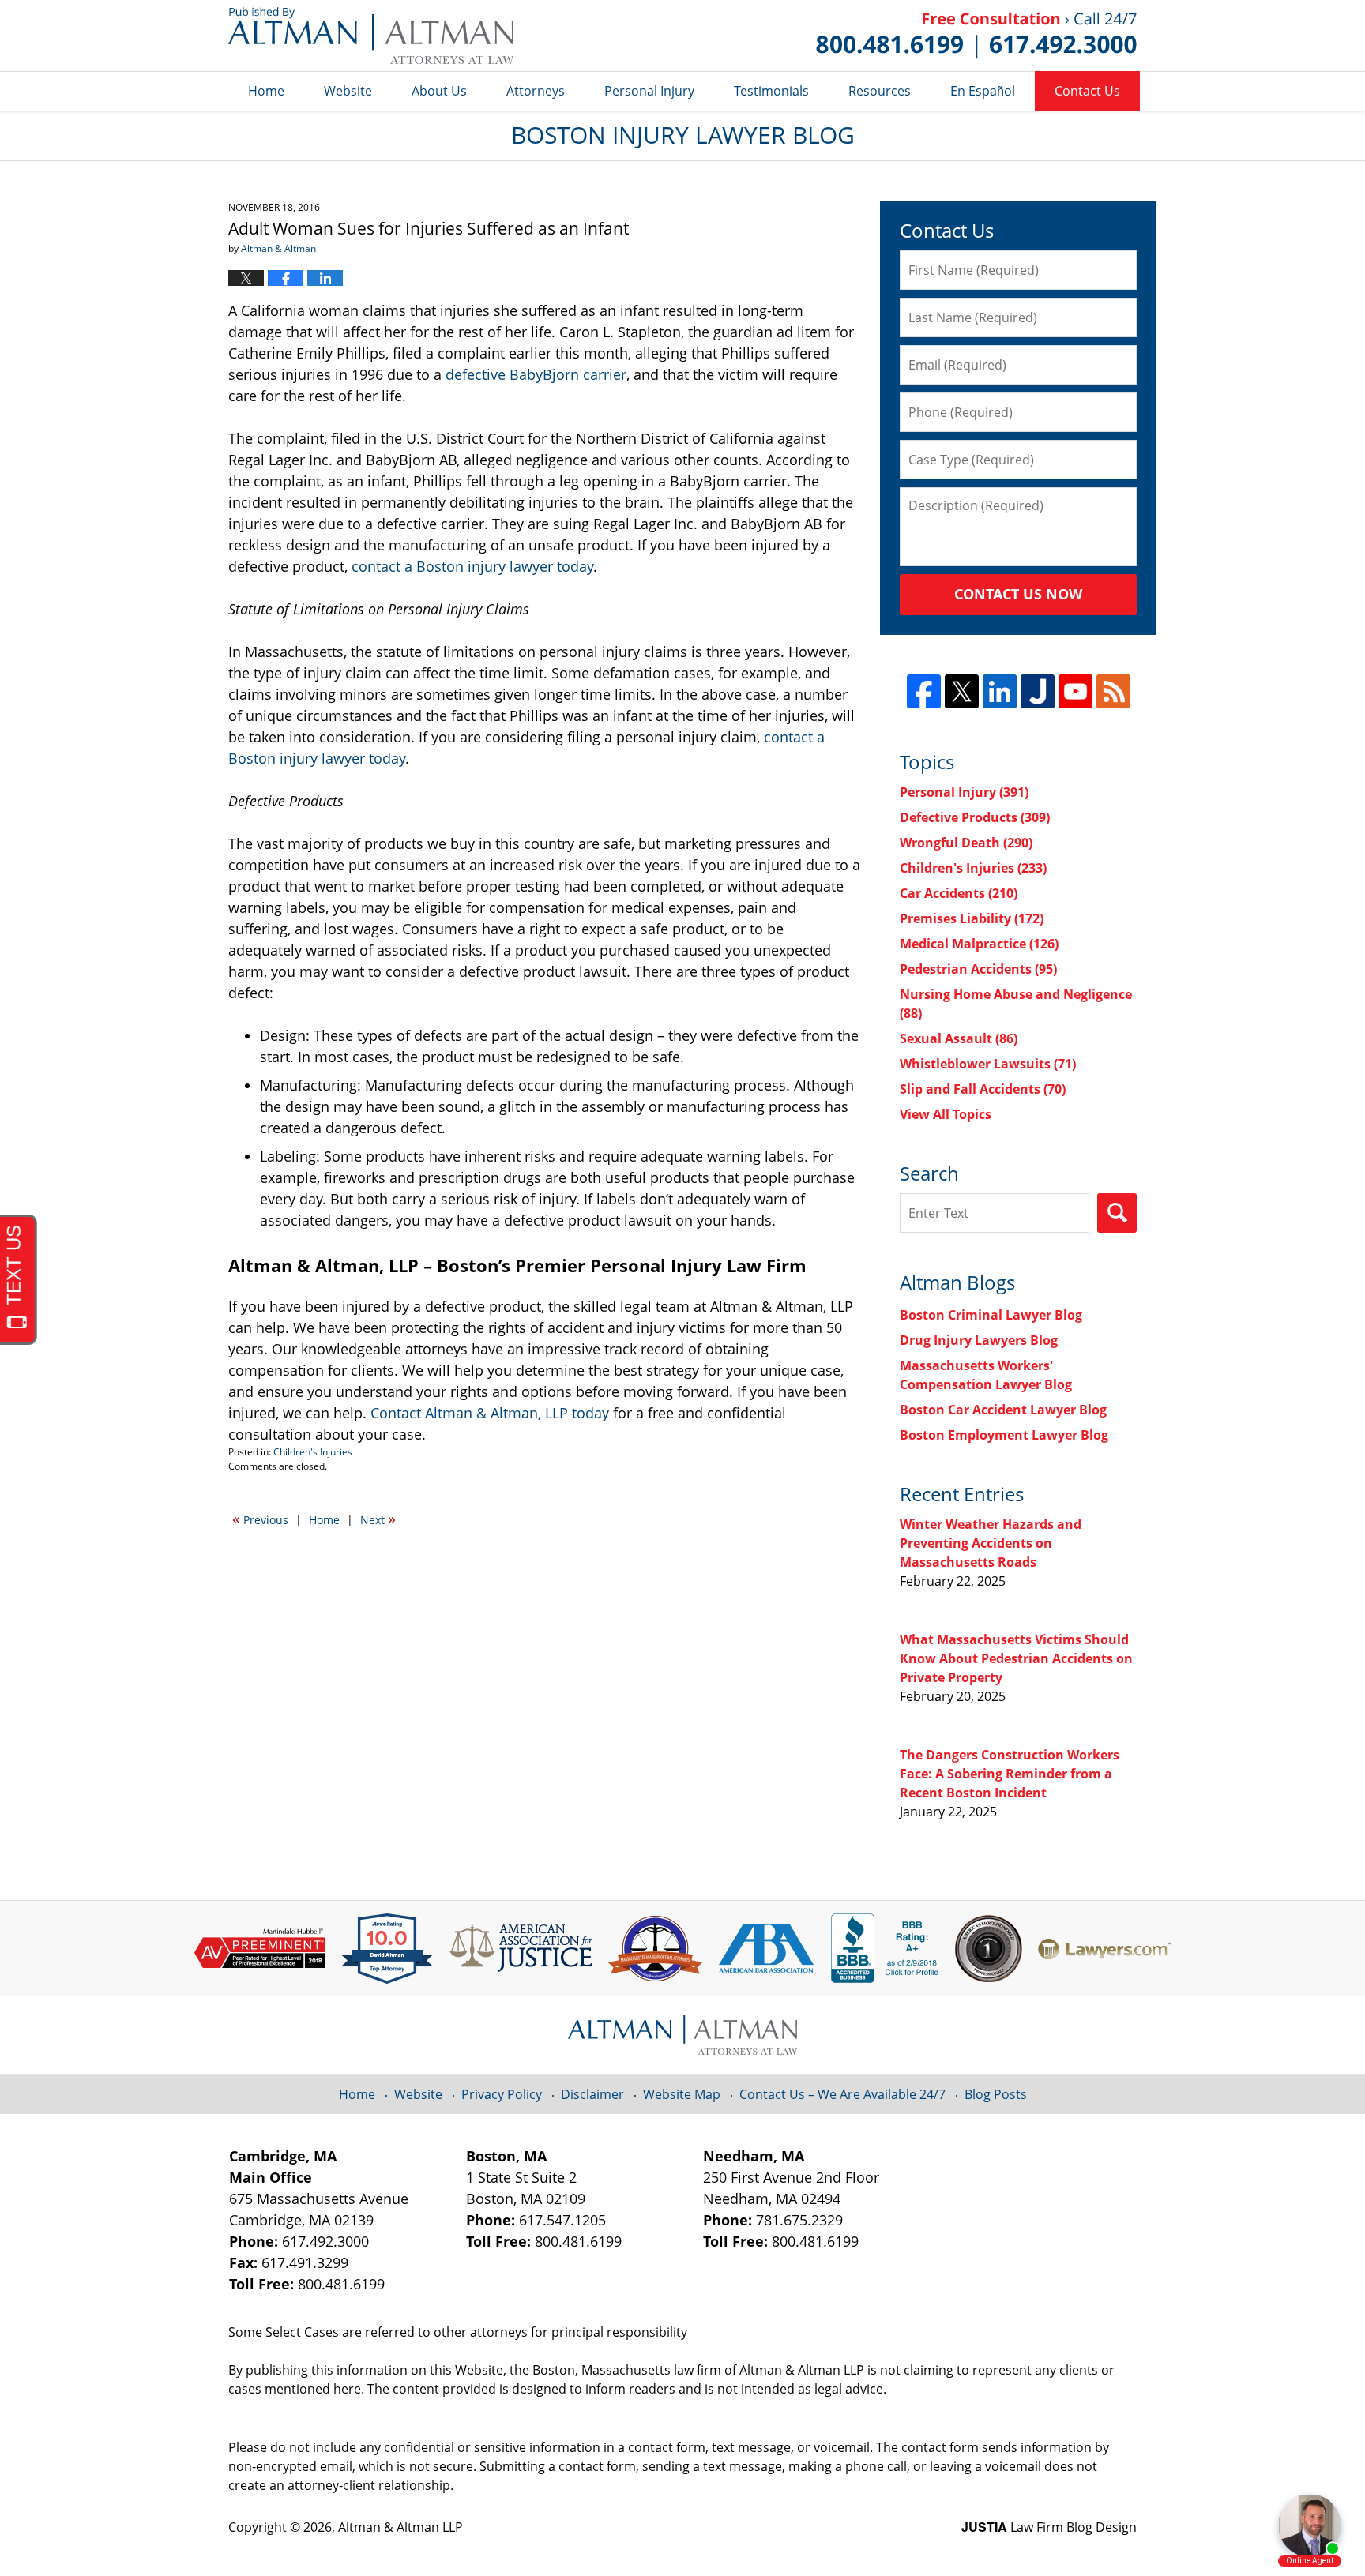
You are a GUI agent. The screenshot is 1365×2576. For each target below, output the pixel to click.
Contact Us (1087, 91)
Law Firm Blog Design (1049, 2527)
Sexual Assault (959, 1038)
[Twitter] (962, 691)
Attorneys (536, 91)
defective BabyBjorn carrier (536, 374)
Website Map (682, 2094)
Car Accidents (959, 893)
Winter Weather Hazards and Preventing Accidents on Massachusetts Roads (991, 1543)
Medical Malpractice (979, 944)
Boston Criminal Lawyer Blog (991, 1315)
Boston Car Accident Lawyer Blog (1003, 1410)
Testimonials (771, 91)
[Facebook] (924, 691)
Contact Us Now (1018, 594)
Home (266, 91)
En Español (983, 91)
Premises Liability (972, 918)
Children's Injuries (313, 1452)
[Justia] (1038, 691)
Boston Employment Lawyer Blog (1004, 1435)
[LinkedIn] (1000, 691)
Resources (880, 91)
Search (1117, 1213)
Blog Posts (996, 2094)
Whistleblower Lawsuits (988, 1064)
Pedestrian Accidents (978, 969)
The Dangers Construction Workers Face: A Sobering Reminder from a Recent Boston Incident (1010, 1774)
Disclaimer (592, 2094)
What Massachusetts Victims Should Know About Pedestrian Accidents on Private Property (1016, 1658)
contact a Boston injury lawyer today (472, 566)
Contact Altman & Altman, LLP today (490, 1413)
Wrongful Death (966, 843)
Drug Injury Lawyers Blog (979, 1340)
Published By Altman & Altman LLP (976, 36)
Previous (260, 1519)
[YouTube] (1075, 691)
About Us (439, 91)
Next (378, 1519)
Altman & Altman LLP (400, 2527)
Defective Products (975, 817)
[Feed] (1113, 691)
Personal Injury (649, 91)
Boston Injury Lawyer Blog (371, 36)
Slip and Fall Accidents (983, 1089)
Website (348, 91)
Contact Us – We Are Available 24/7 (842, 2094)
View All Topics (946, 1114)
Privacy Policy (502, 2094)
